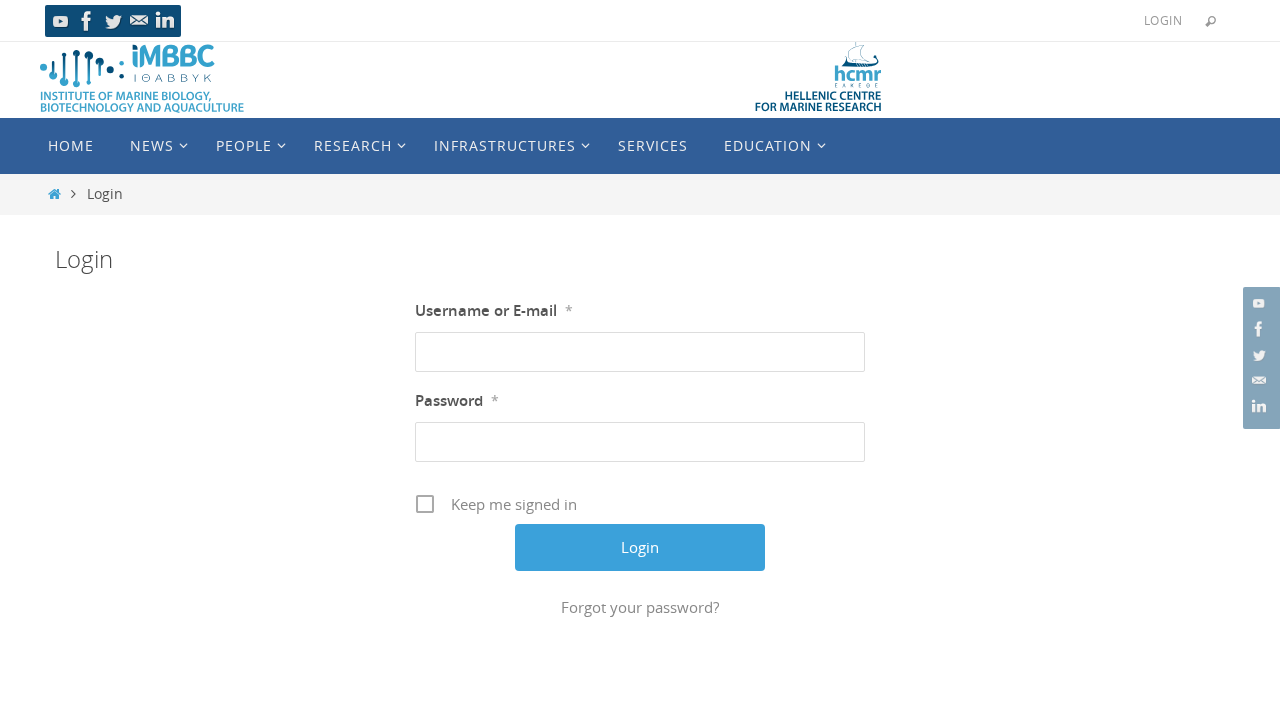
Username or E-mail (494, 310)
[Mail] (139, 21)
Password (457, 400)
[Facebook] (87, 21)
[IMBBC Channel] (61, 21)
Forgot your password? (640, 607)
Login (1163, 20)
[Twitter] (113, 21)
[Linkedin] (165, 21)
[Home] (54, 194)
